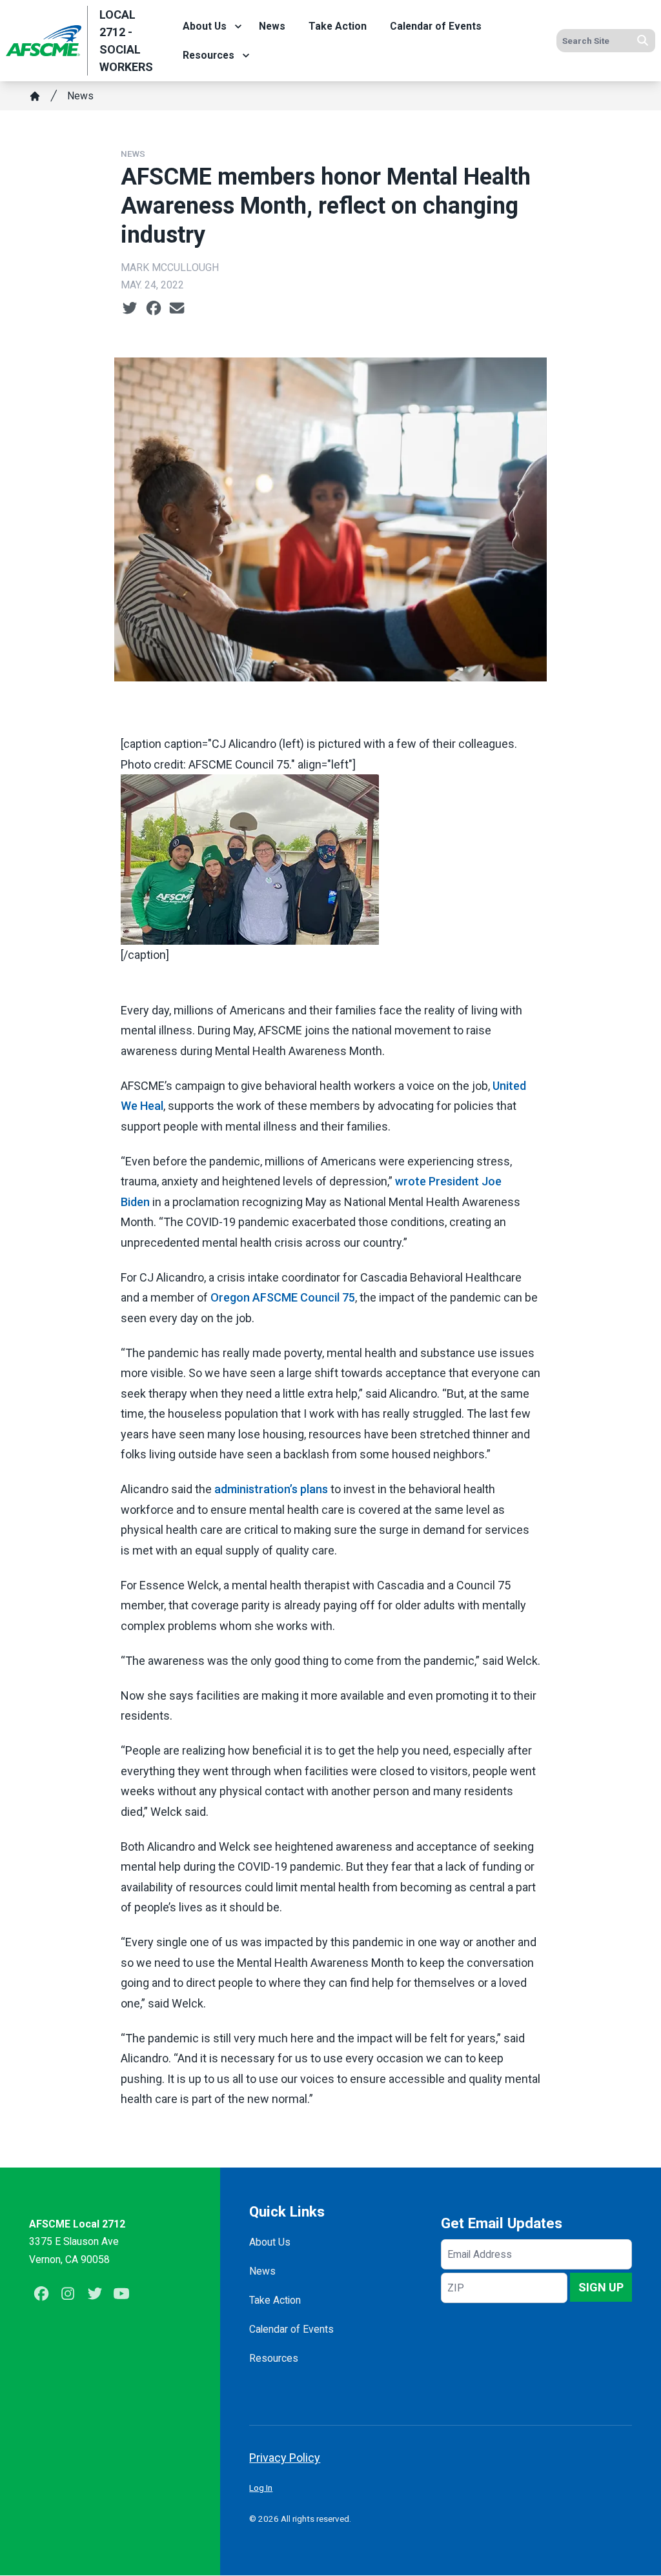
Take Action (338, 26)
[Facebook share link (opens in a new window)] (154, 308)
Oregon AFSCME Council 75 (283, 1297)
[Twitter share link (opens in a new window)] (130, 308)
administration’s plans (271, 1489)
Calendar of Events (436, 26)
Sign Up (601, 2287)
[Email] (177, 308)
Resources (208, 55)
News (272, 26)
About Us (205, 26)
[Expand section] (238, 26)
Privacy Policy (285, 2458)
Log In (261, 2488)
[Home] (35, 96)
